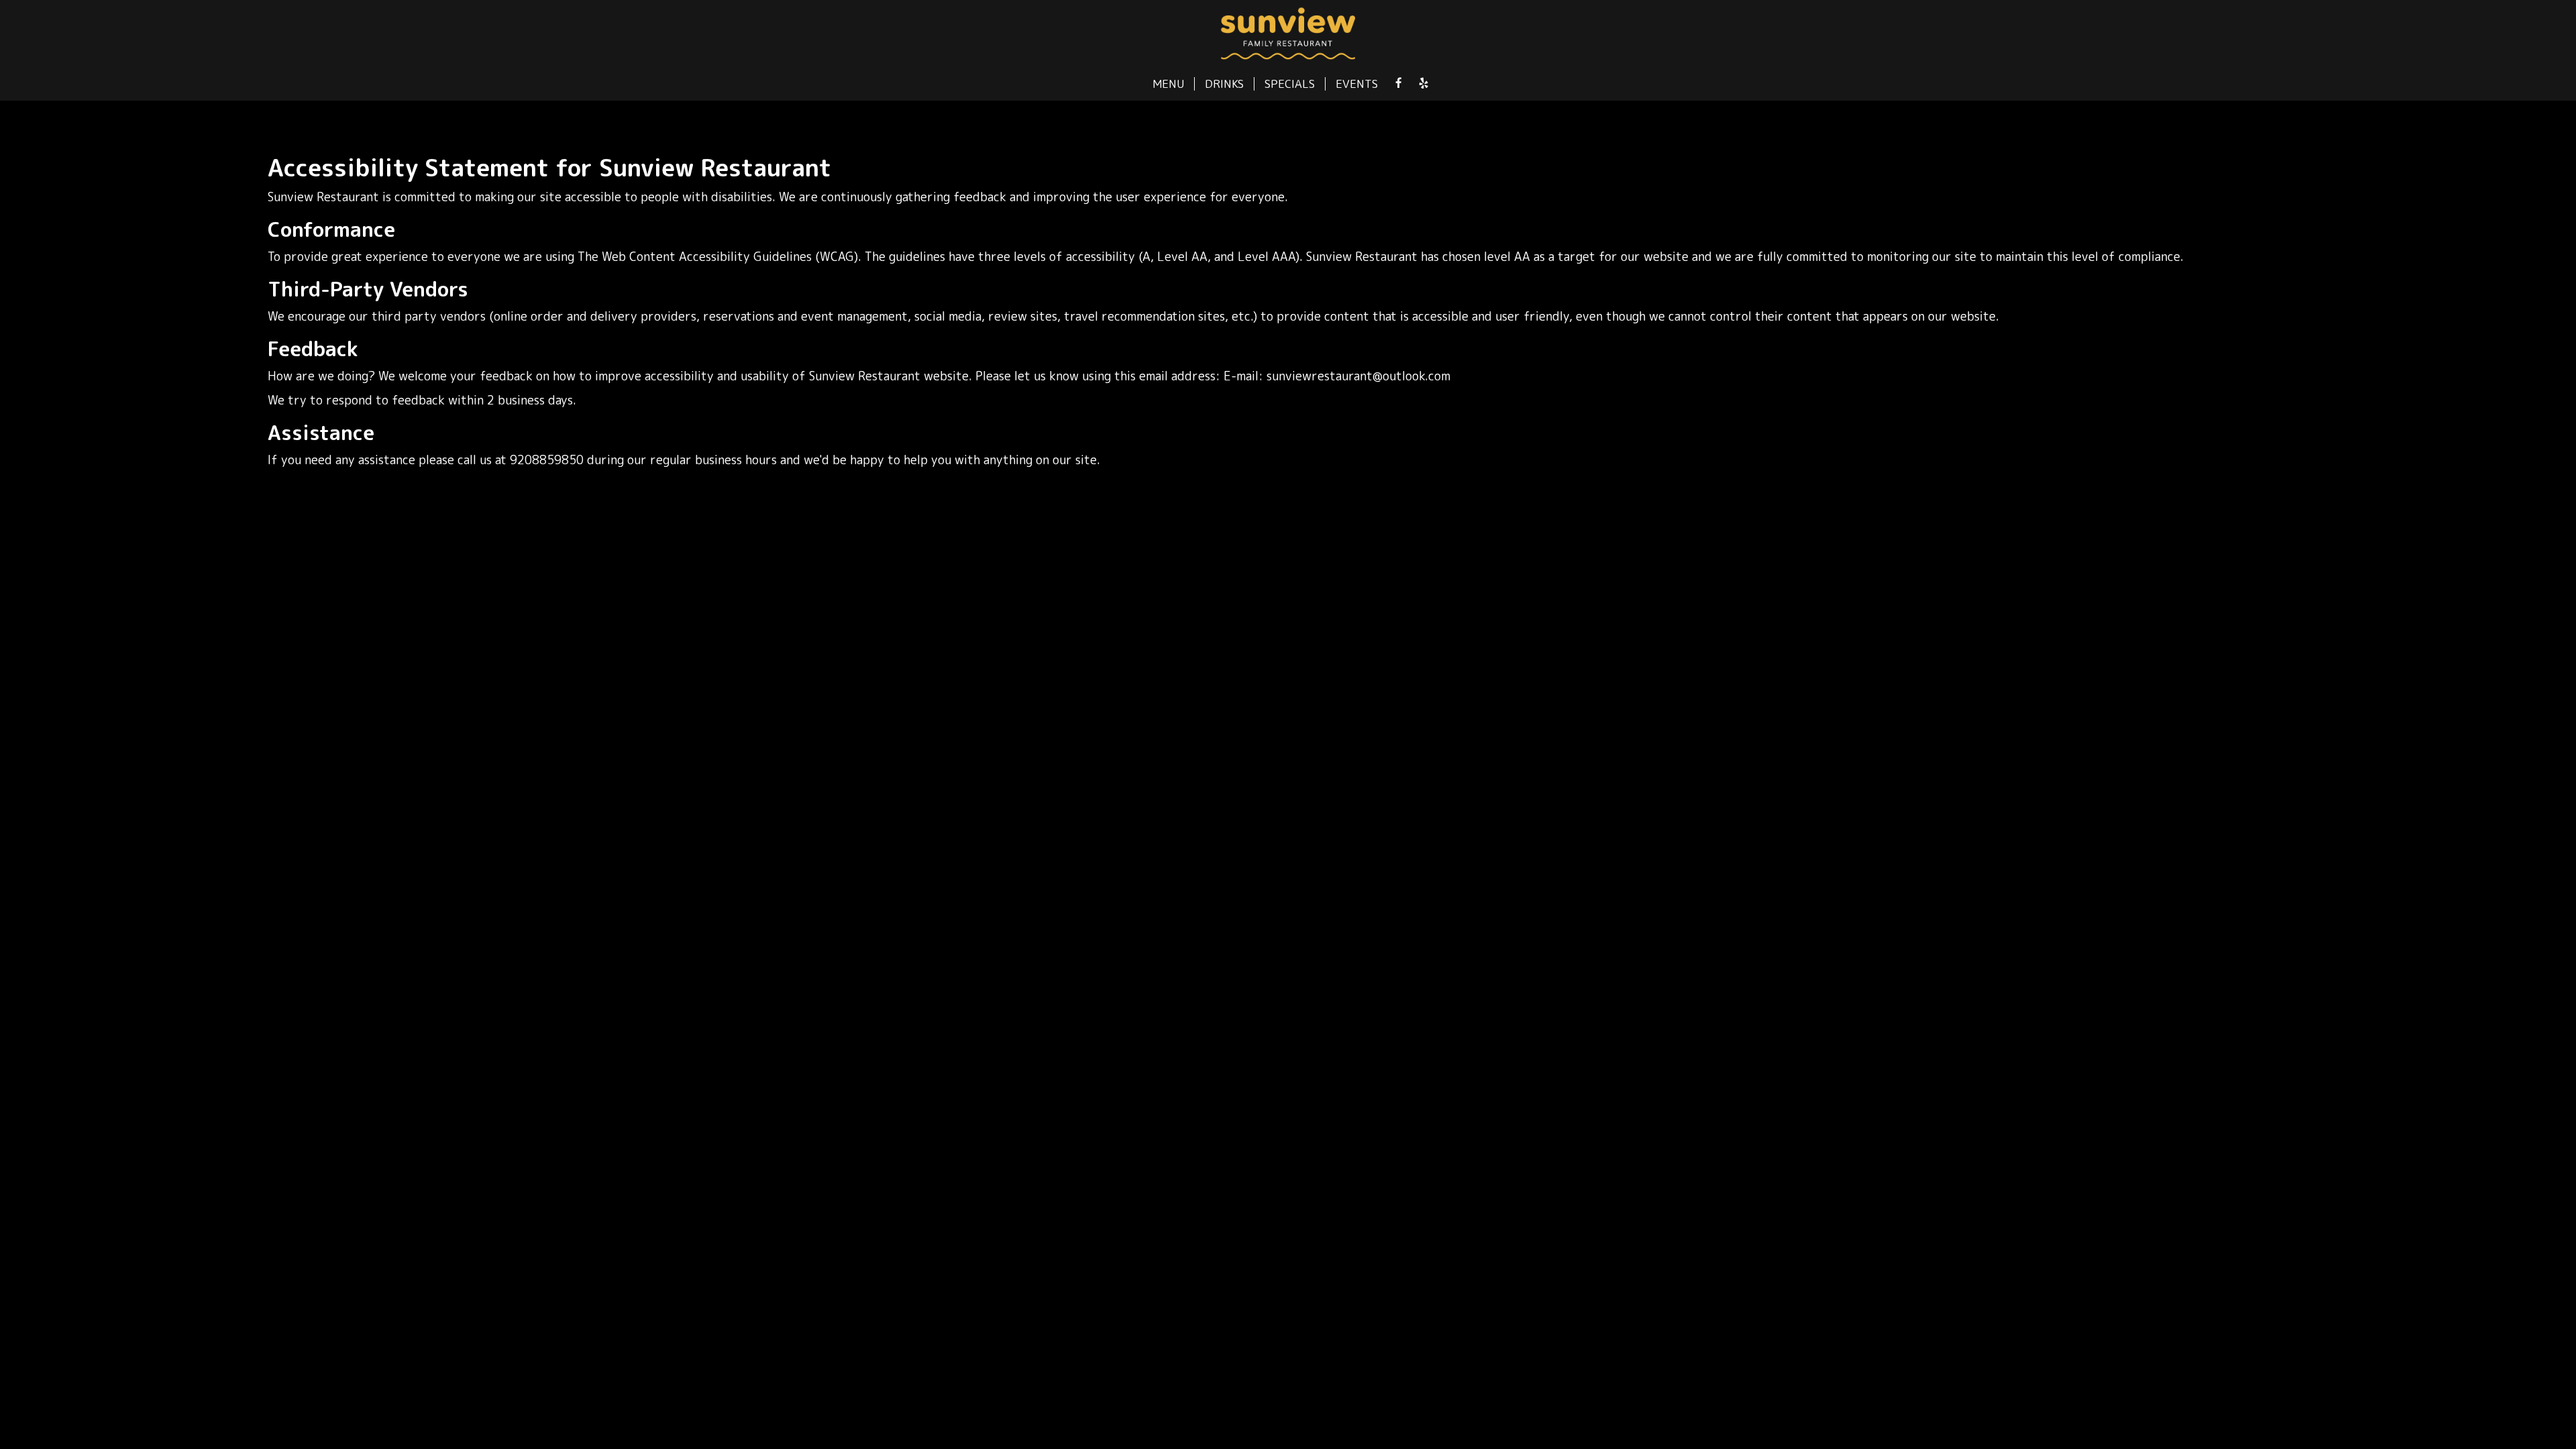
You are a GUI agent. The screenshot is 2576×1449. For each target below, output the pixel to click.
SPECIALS (1290, 84)
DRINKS (1224, 84)
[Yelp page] (1424, 83)
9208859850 (547, 460)
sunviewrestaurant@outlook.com (1358, 376)
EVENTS (1357, 84)
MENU (1168, 84)
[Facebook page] (1399, 83)
